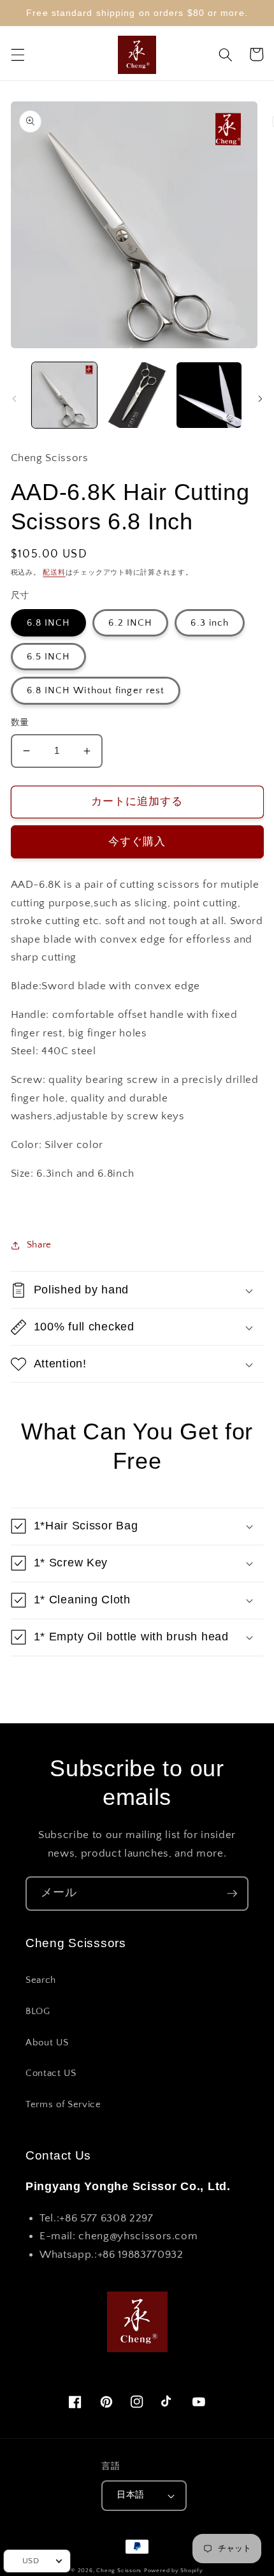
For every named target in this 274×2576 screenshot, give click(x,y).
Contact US (51, 2073)
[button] (17, 54)
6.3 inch (210, 623)
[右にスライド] (260, 399)
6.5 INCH (49, 657)
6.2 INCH (130, 623)
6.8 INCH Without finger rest (96, 690)
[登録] (232, 1894)
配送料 (54, 573)
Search (41, 1980)
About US (47, 2042)
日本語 (130, 2495)
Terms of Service (63, 2104)
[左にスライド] (14, 399)
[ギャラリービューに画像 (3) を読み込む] (209, 395)
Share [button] (39, 1245)
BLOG (38, 2011)
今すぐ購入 (137, 842)
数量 (20, 723)
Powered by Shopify (174, 2570)
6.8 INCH (49, 623)
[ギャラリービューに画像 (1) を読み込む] (65, 395)
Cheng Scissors (119, 2570)
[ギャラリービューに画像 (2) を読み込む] (137, 395)
